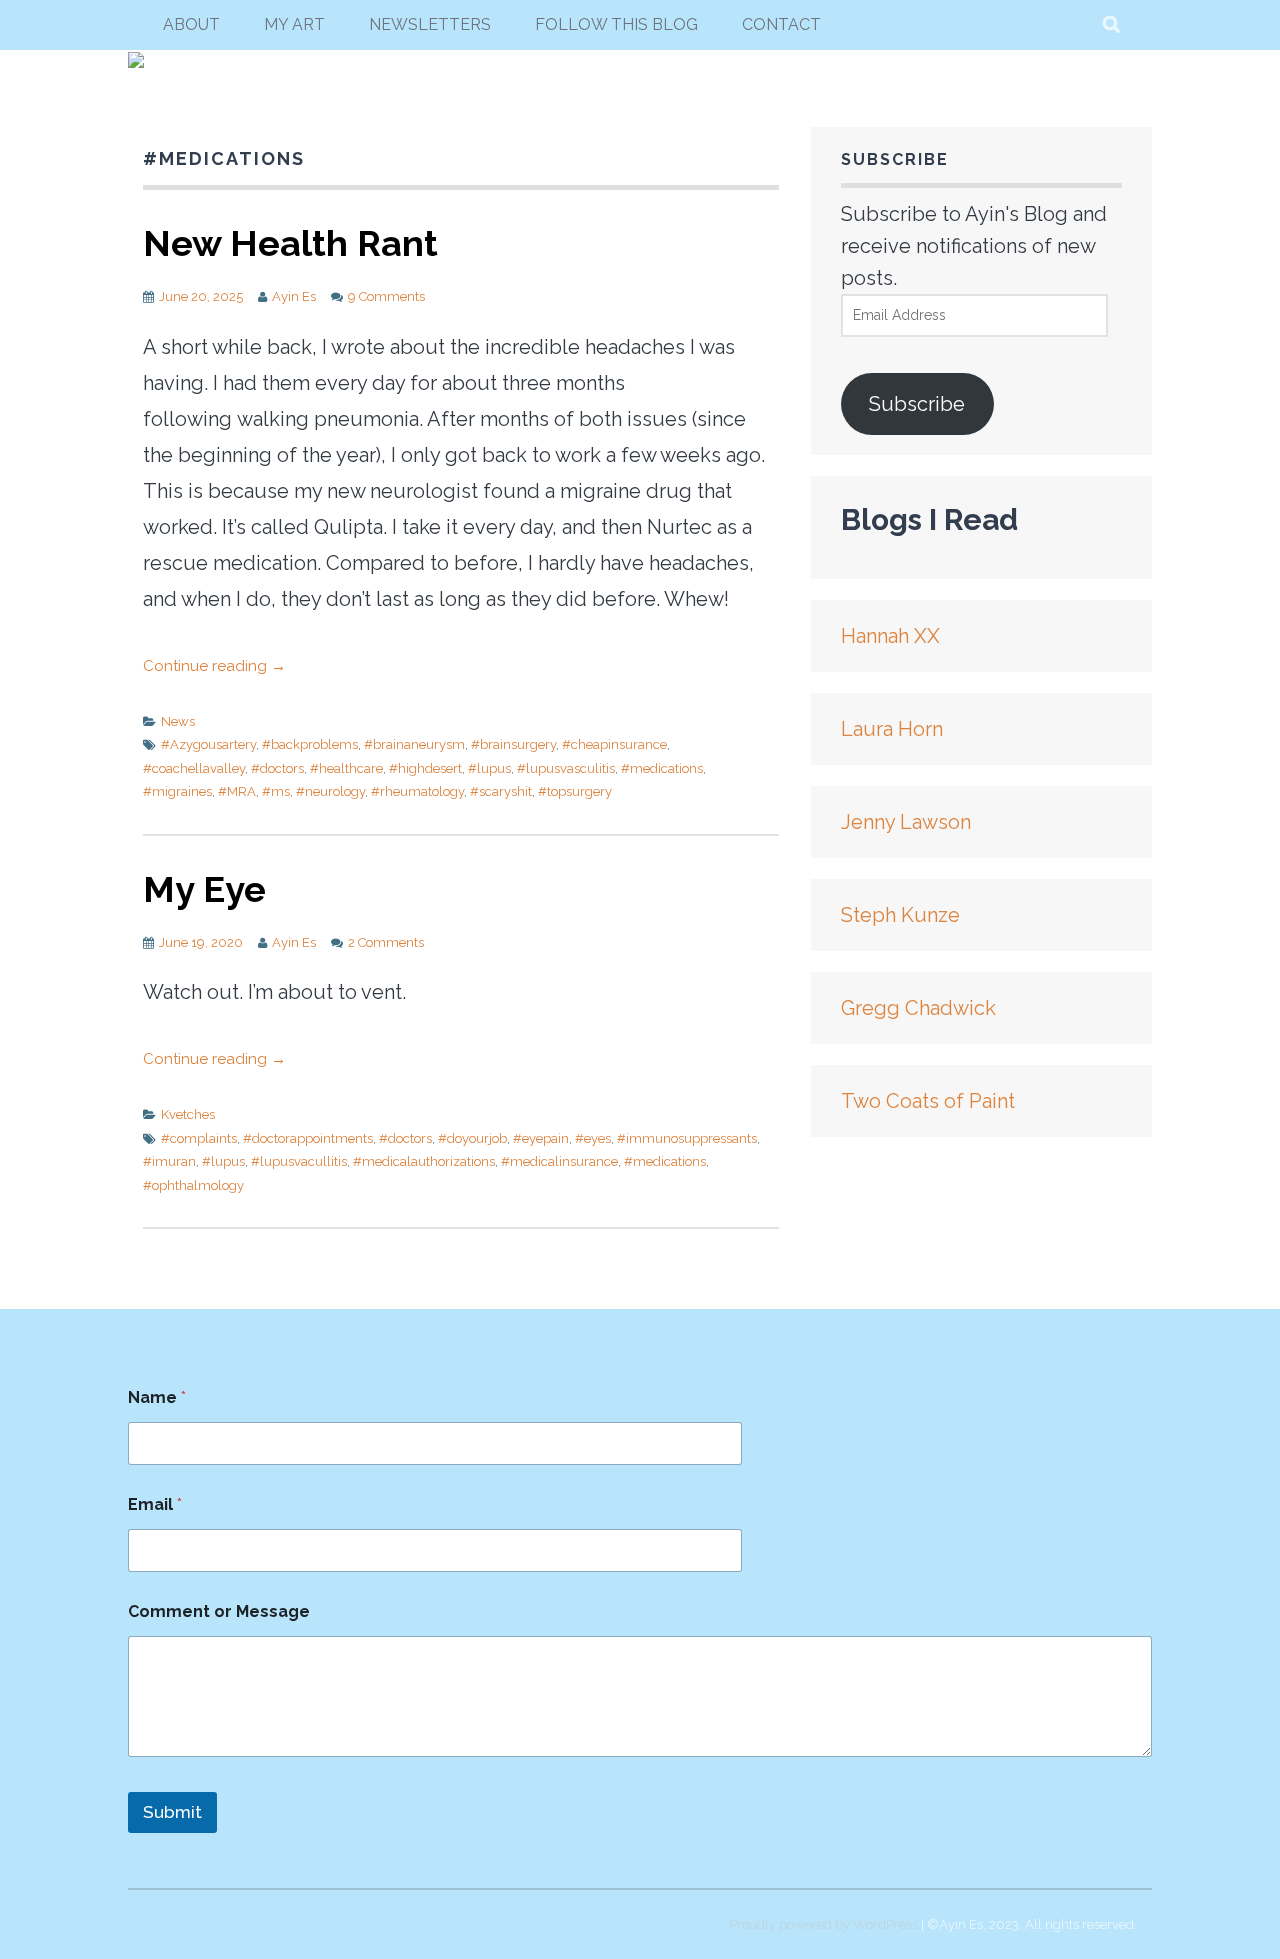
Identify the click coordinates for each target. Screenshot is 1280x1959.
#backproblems (310, 744)
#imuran (169, 1161)
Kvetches (188, 1114)
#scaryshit (501, 791)
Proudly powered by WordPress (823, 1924)
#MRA (237, 791)
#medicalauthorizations (424, 1161)
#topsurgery (575, 791)
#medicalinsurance (559, 1161)
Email (155, 1504)
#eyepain (541, 1138)
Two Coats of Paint (928, 1101)
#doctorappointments (308, 1138)
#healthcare (346, 768)
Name (157, 1397)
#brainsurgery (513, 744)
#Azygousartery (208, 744)
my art (294, 24)
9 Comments (386, 296)
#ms (276, 791)
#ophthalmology (193, 1185)
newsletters (430, 24)
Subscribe (917, 404)
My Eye (204, 889)
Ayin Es (294, 296)
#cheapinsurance (614, 744)
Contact (781, 24)
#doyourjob (472, 1138)
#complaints (199, 1138)
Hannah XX (890, 636)
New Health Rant (290, 243)
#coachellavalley (194, 768)
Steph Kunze (900, 915)
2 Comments (386, 942)
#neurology (330, 791)
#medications (662, 768)
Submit (172, 1812)
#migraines (177, 791)
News (178, 721)
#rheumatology (417, 791)
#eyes (593, 1138)
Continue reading (214, 666)
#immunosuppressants (687, 1138)
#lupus (489, 768)
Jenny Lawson (906, 822)
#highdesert (425, 768)
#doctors (277, 768)
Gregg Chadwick (918, 1008)
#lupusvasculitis (566, 768)
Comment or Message (219, 1611)
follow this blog (616, 24)
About (191, 24)
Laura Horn (892, 729)
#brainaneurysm (414, 744)
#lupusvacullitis (299, 1161)
